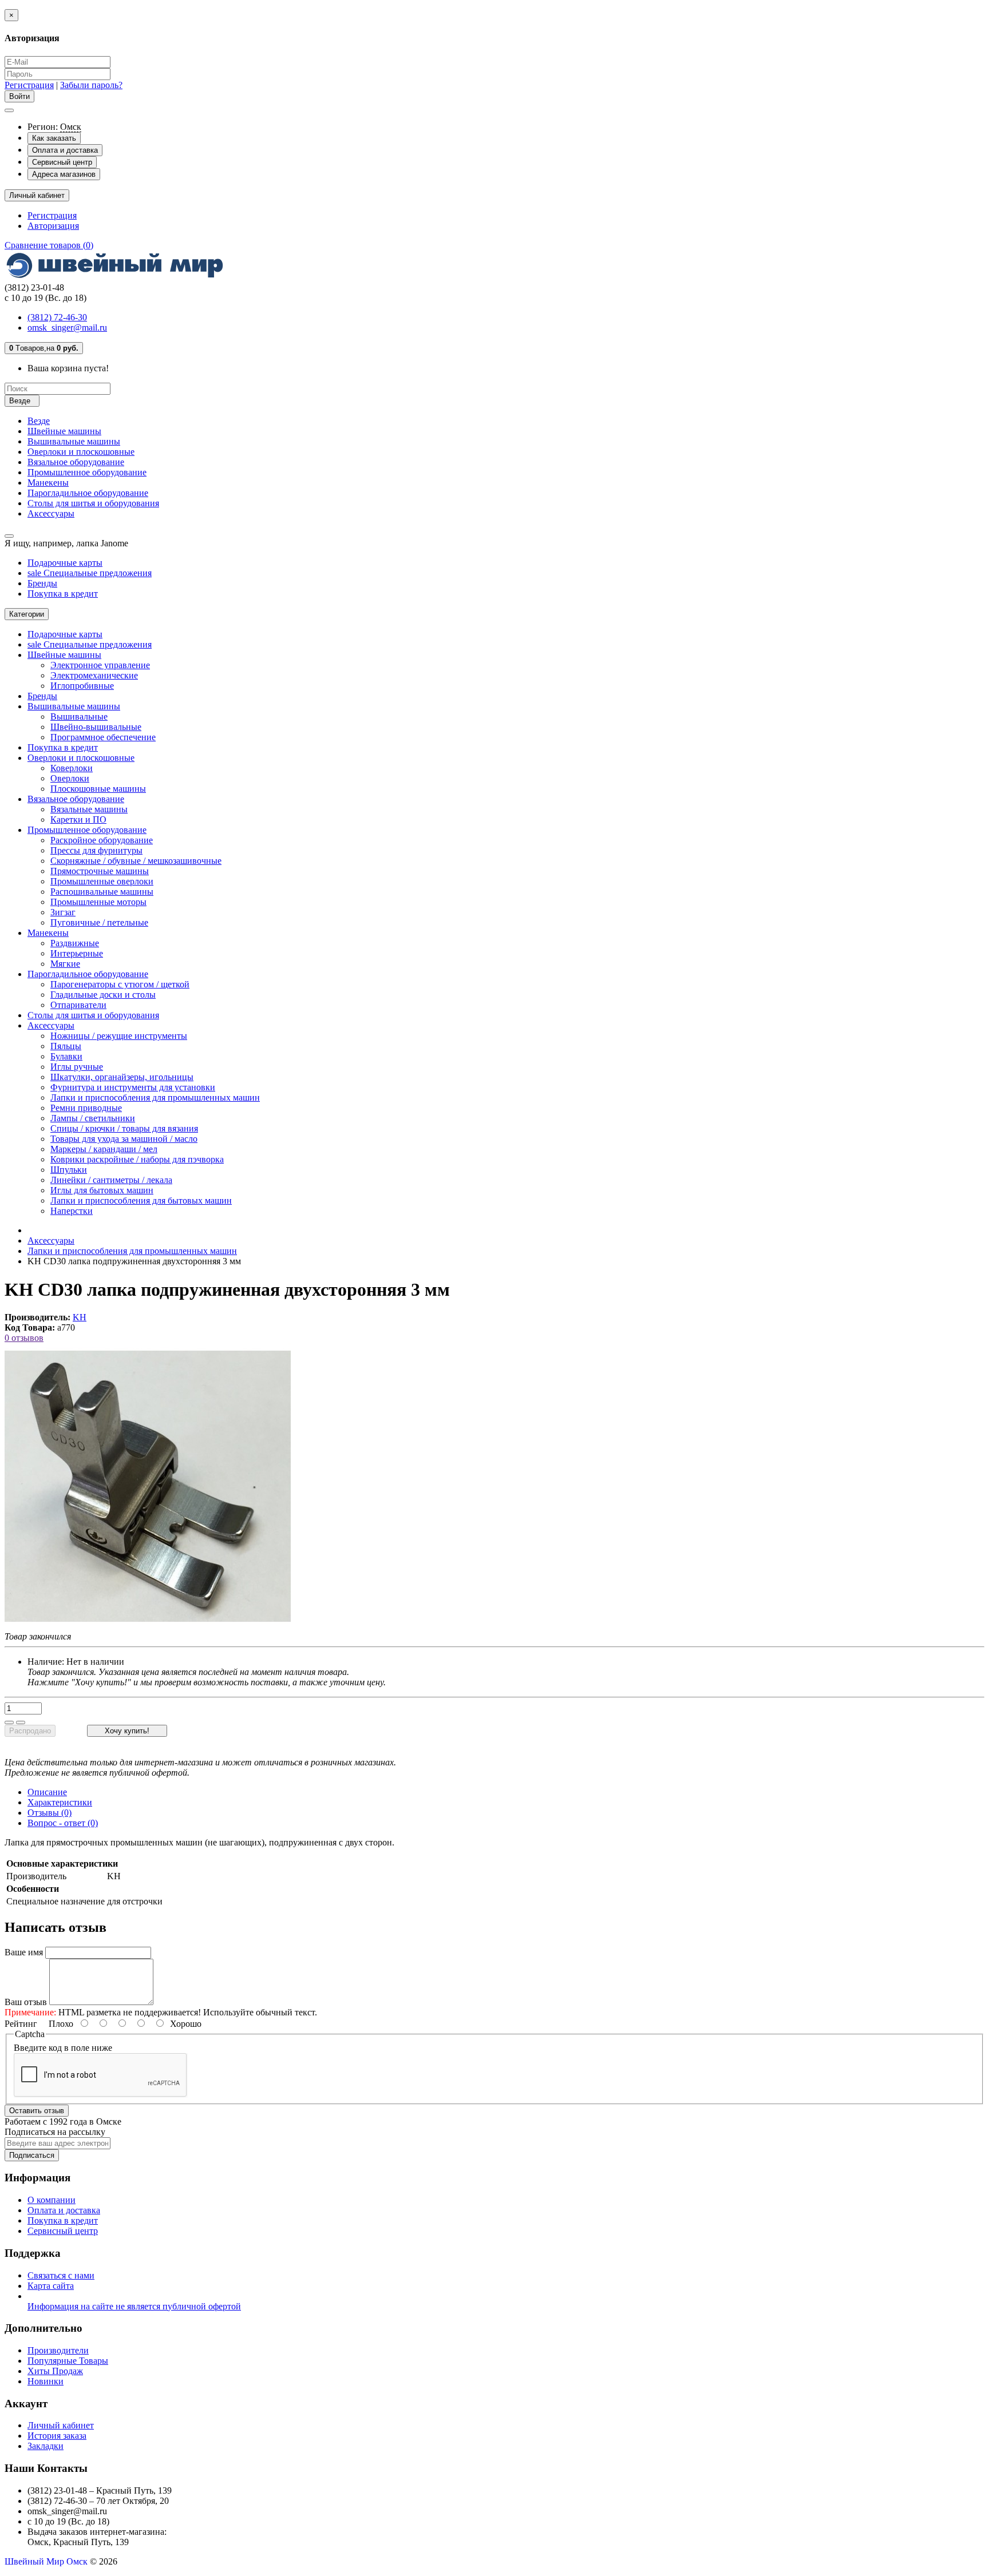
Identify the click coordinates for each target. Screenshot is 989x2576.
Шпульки (69, 1170)
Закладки (46, 2446)
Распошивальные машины (102, 892)
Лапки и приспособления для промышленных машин (155, 1098)
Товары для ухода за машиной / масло (124, 1139)
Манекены (48, 483)
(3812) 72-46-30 (57, 317)
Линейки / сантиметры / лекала (111, 1180)
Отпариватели (78, 1005)
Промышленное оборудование (87, 472)
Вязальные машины (89, 809)
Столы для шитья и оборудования (93, 503)
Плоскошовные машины (98, 789)
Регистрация (29, 85)
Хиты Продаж (55, 2371)
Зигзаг (63, 912)
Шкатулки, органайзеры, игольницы (122, 1077)
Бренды (42, 583)
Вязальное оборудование (76, 462)
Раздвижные (75, 943)
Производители (58, 2350)
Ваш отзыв (26, 2002)
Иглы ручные (77, 1067)
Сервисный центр (62, 162)
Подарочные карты (65, 563)
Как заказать (54, 138)
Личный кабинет (61, 2425)
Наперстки (72, 1211)
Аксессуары (51, 513)
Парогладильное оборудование (88, 493)
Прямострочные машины (100, 871)
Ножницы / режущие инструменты (119, 1036)
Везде (39, 421)
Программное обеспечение (103, 737)
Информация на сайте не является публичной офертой (134, 2306)
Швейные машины (64, 431)
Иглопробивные (82, 686)
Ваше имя (24, 1952)
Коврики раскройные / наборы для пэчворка (137, 1159)
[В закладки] (9, 1722)
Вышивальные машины (74, 441)
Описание (47, 1792)
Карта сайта (51, 2286)
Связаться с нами (61, 2275)
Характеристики (60, 1802)
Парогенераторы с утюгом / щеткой (120, 984)
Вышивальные (79, 717)
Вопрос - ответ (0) (63, 1823)
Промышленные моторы (98, 902)
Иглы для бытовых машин (102, 1190)
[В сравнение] (21, 1722)
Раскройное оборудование (102, 840)
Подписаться (32, 2155)
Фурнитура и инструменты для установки (133, 1087)
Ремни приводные (86, 1108)
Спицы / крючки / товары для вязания (124, 1128)
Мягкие (65, 964)
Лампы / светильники (93, 1118)
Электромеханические (94, 675)
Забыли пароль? (91, 85)
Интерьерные (77, 953)
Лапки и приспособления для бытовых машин (141, 1200)
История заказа (57, 2436)
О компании (52, 2200)
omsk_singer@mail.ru (67, 328)
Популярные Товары (68, 2361)
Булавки (66, 1056)
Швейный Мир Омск (46, 2561)
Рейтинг (21, 2024)
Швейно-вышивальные (96, 727)
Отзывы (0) (50, 1813)
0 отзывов (24, 1338)
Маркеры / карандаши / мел (104, 1149)
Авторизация (53, 226)
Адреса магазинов (64, 174)
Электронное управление (100, 665)
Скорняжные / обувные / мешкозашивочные (136, 861)
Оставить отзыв (37, 2111)
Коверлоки (72, 768)
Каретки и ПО (78, 819)
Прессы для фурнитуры (96, 850)
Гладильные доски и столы (103, 995)
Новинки (46, 2381)
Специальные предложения (90, 573)
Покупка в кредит (63, 594)
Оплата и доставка (65, 150)
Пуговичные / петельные (99, 922)
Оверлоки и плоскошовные (81, 452)
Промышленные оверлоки (102, 881)
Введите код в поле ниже (63, 2048)
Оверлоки (70, 778)
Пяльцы (66, 1046)
